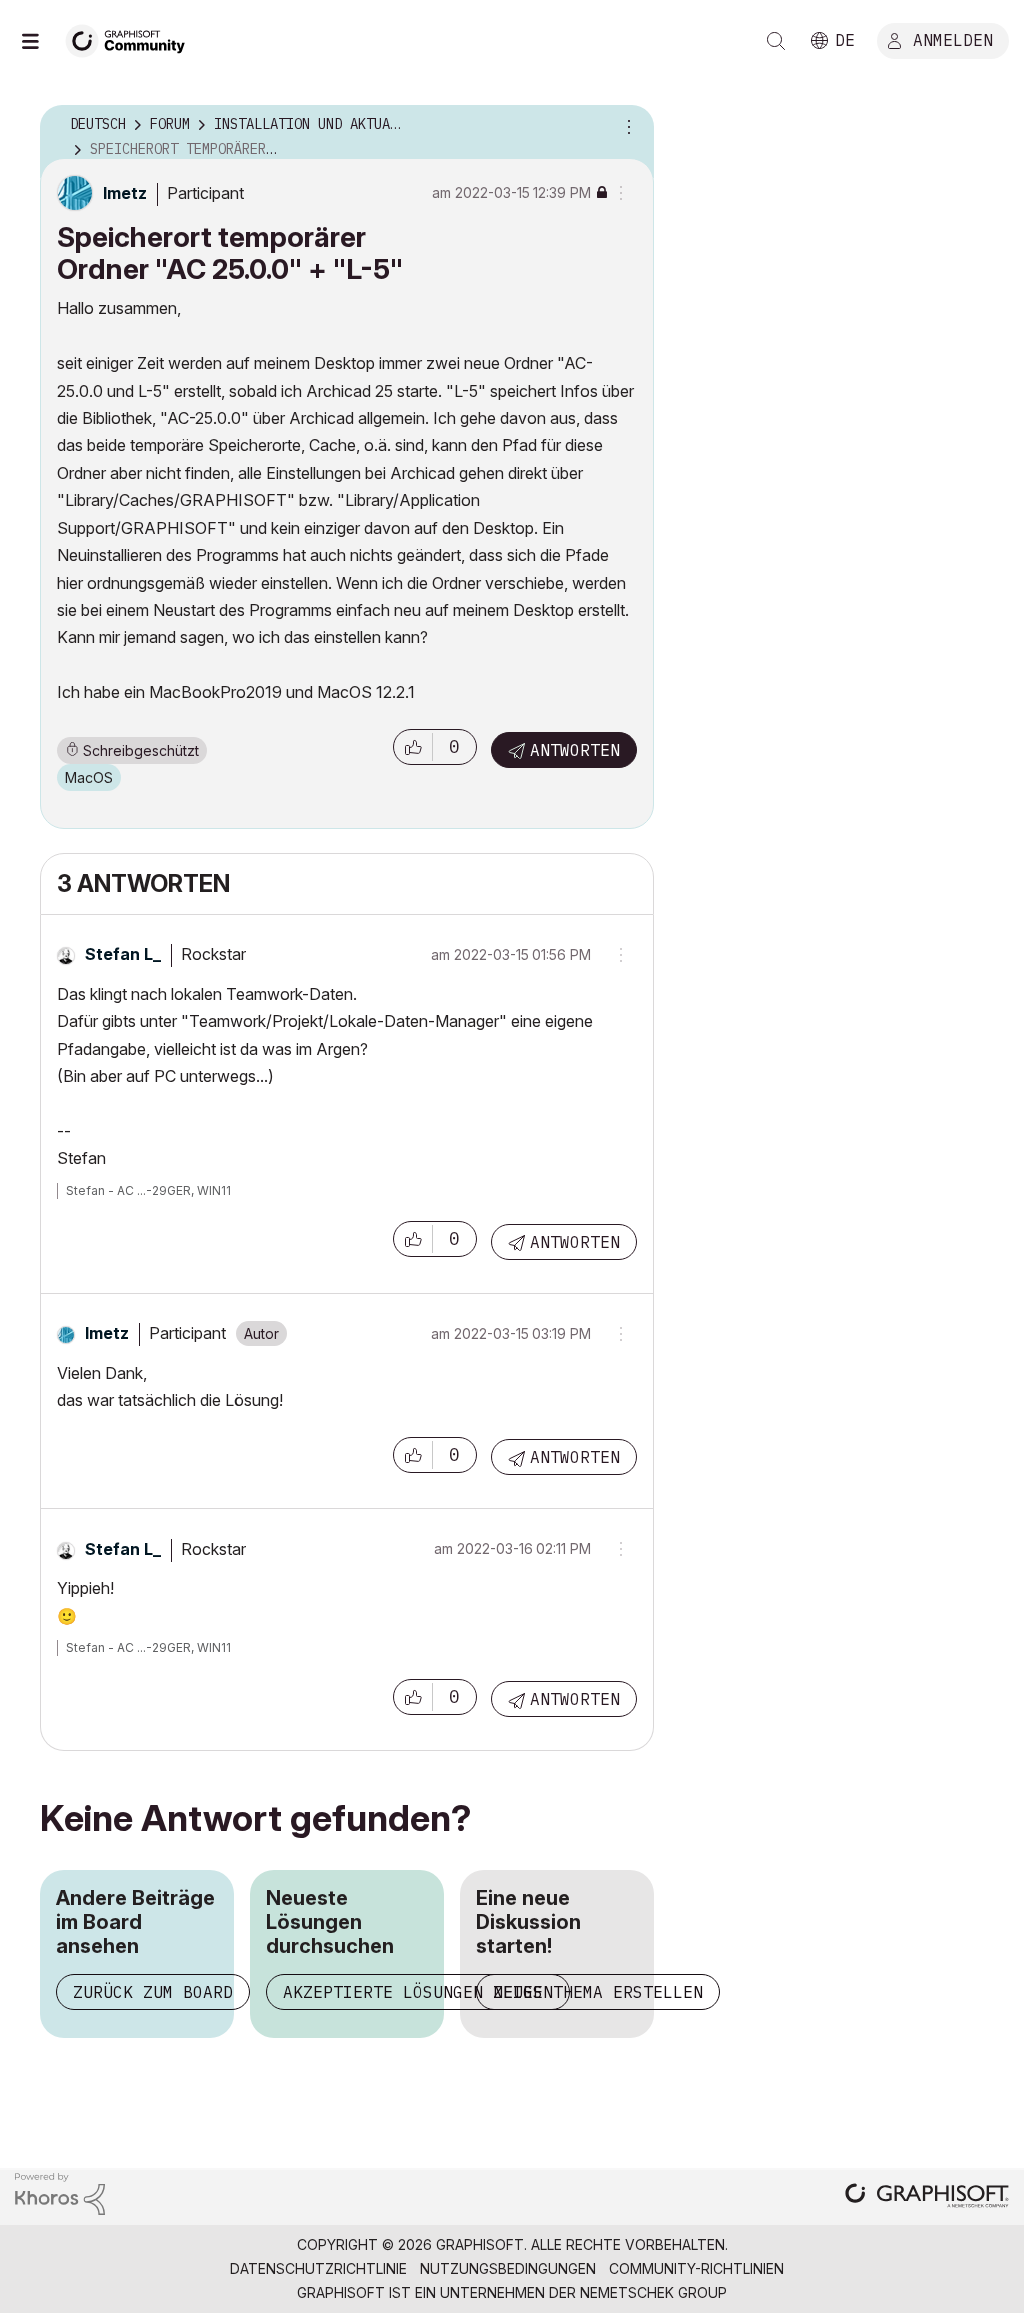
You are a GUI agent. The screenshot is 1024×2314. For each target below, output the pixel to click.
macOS (89, 777)
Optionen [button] (626, 125)
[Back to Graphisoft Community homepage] (132, 38)
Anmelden (953, 39)
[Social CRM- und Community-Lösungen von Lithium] (60, 2192)
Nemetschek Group (653, 2292)
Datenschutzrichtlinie (318, 2268)
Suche (776, 41)
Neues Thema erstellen (598, 1992)
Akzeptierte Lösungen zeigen (418, 1992)
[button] (413, 747)
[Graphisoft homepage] (927, 2197)
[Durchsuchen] (40, 41)
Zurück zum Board (153, 1992)
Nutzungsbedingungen (508, 2268)
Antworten (575, 750)
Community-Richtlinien (696, 2268)
